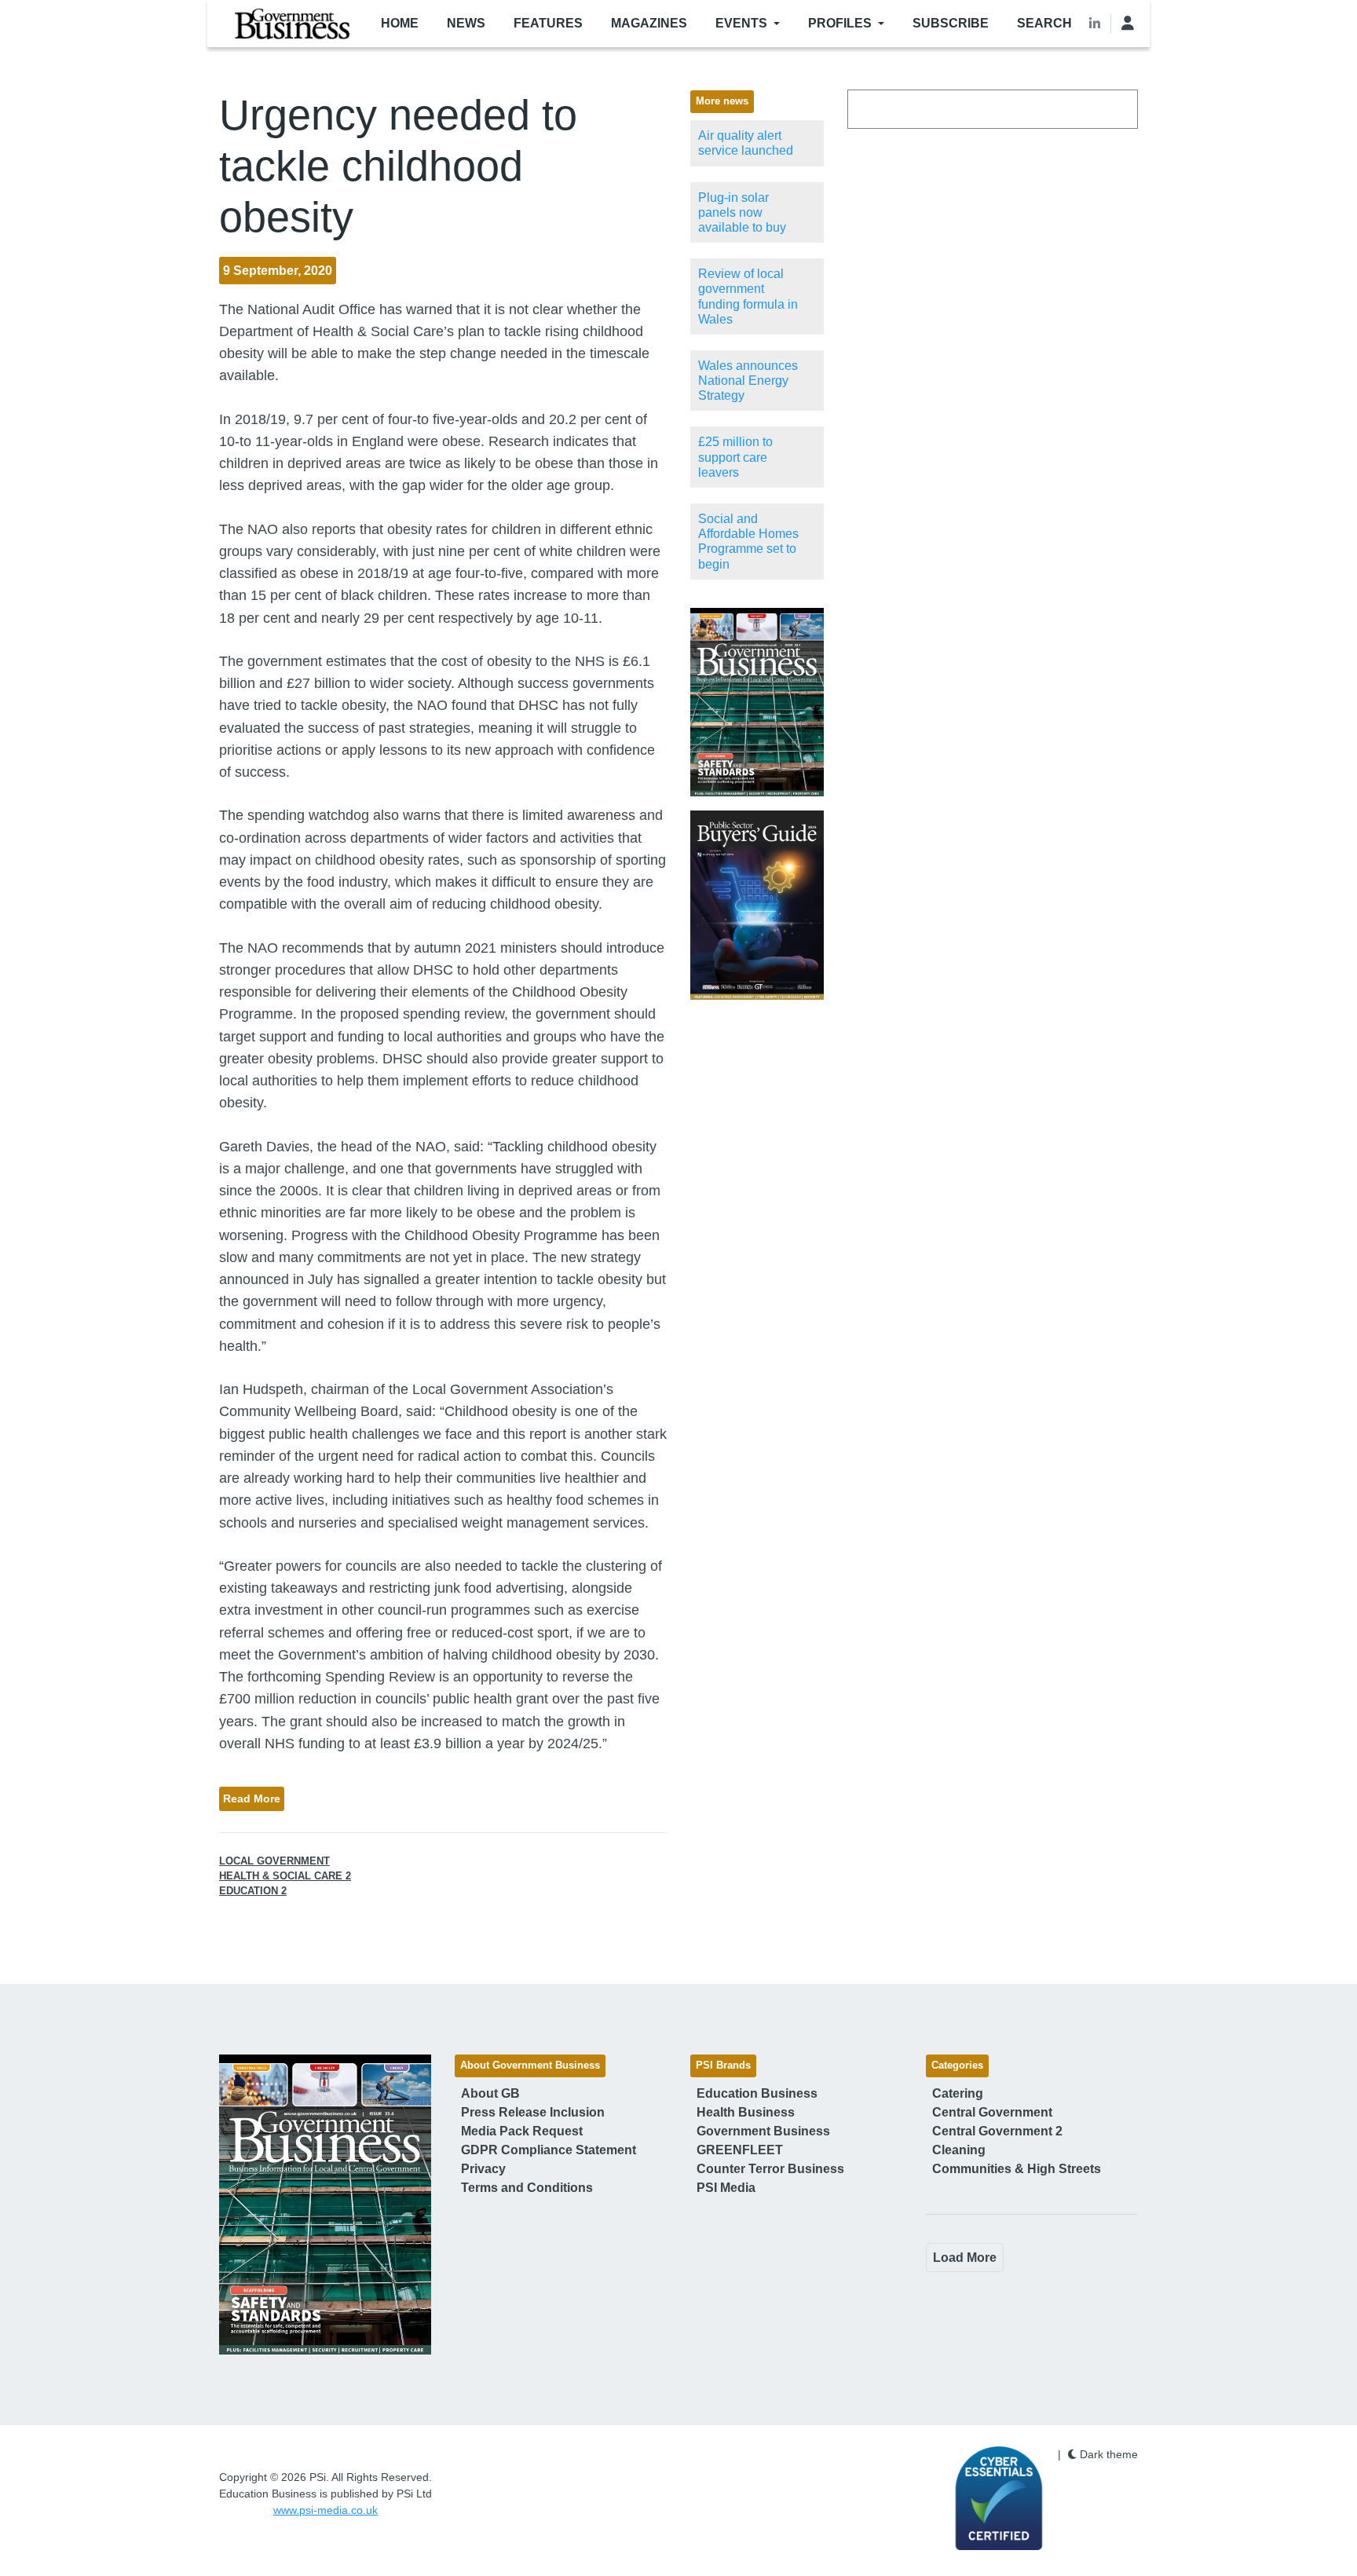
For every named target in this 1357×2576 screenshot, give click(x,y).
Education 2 (253, 1891)
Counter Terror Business (770, 2169)
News (466, 23)
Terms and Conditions (527, 2188)
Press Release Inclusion (533, 2112)
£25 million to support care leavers (735, 457)
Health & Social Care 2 (285, 1876)
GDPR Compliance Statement (549, 2150)
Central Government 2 (997, 2131)
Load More (965, 2258)
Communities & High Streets (1017, 2169)
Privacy (483, 2169)
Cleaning (959, 2150)
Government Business (763, 2131)
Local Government (274, 1861)
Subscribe (951, 23)
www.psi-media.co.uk (326, 2510)
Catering (958, 2093)
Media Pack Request (522, 2131)
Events (741, 23)
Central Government (992, 2112)
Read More (252, 1798)
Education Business (757, 2093)
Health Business (746, 2112)
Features (548, 23)
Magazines (649, 23)
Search (1044, 23)
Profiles (840, 23)
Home (400, 23)
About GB (490, 2093)
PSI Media (726, 2188)
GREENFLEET (740, 2150)
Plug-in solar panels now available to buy (742, 212)
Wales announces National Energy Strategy (748, 381)
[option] (757, 703)
